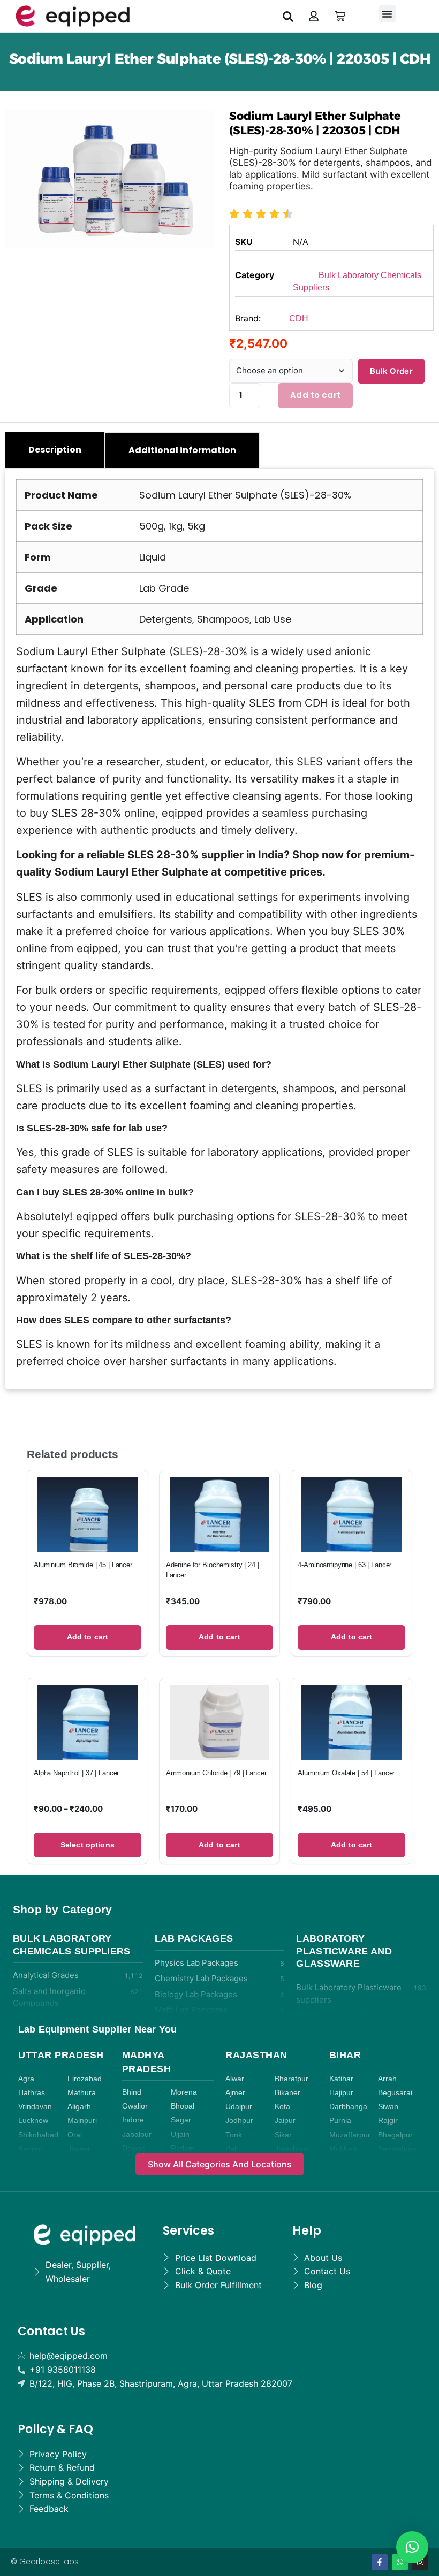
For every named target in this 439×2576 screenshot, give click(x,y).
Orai (75, 2135)
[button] (288, 16)
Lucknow (33, 2121)
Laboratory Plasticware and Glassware (344, 1951)
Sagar (181, 2120)
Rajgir (388, 2121)
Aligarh (79, 2107)
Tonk (234, 2135)
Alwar (235, 2079)
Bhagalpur (395, 2135)
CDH (299, 319)
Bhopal (183, 2106)
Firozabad (85, 2079)
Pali (232, 2149)
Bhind (132, 2092)
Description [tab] (55, 450)
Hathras (32, 2093)
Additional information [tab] (182, 450)
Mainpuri (82, 2121)
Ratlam (183, 2148)
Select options (88, 1845)
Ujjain (180, 2134)
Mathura (82, 2093)
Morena (184, 2092)
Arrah (387, 2079)
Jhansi (78, 2149)
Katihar (341, 2079)
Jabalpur (137, 2134)
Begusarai (395, 2093)
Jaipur (285, 2121)
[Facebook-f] (380, 2562)
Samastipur (397, 2149)
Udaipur (239, 2107)
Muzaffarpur (350, 2135)
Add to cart (315, 395)
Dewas (134, 2148)
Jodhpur (239, 2121)
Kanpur (31, 2149)
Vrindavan (35, 2107)
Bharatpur (292, 2079)
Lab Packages (194, 1938)
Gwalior (135, 2106)
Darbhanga (348, 2107)
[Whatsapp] (400, 2562)
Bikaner (287, 2093)
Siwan (388, 2107)
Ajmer (235, 2093)
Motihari (343, 2149)
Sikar (283, 2135)
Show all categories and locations (220, 2164)
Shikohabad (38, 2135)
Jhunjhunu (292, 2149)
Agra (26, 2079)
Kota (282, 2107)
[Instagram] (420, 2562)
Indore (133, 2120)
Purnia (340, 2121)
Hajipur (341, 2093)
